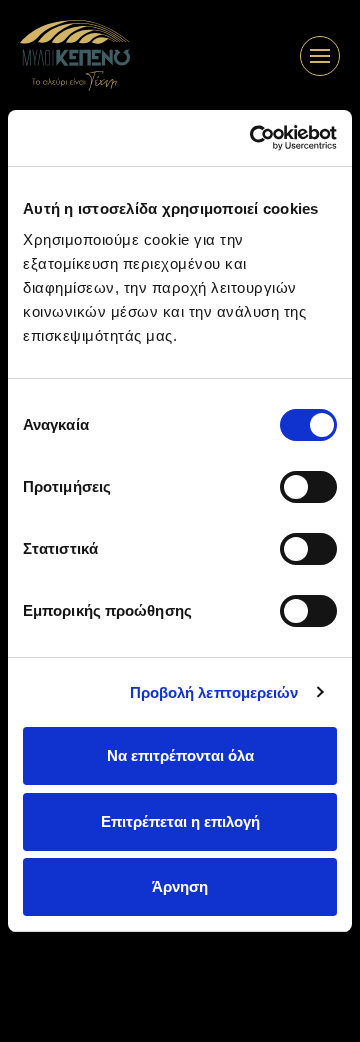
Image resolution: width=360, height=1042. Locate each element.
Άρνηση (180, 886)
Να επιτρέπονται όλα (180, 755)
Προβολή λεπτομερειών (214, 692)
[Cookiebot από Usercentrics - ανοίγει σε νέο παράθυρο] (254, 138)
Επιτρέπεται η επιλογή (180, 821)
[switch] (308, 487)
